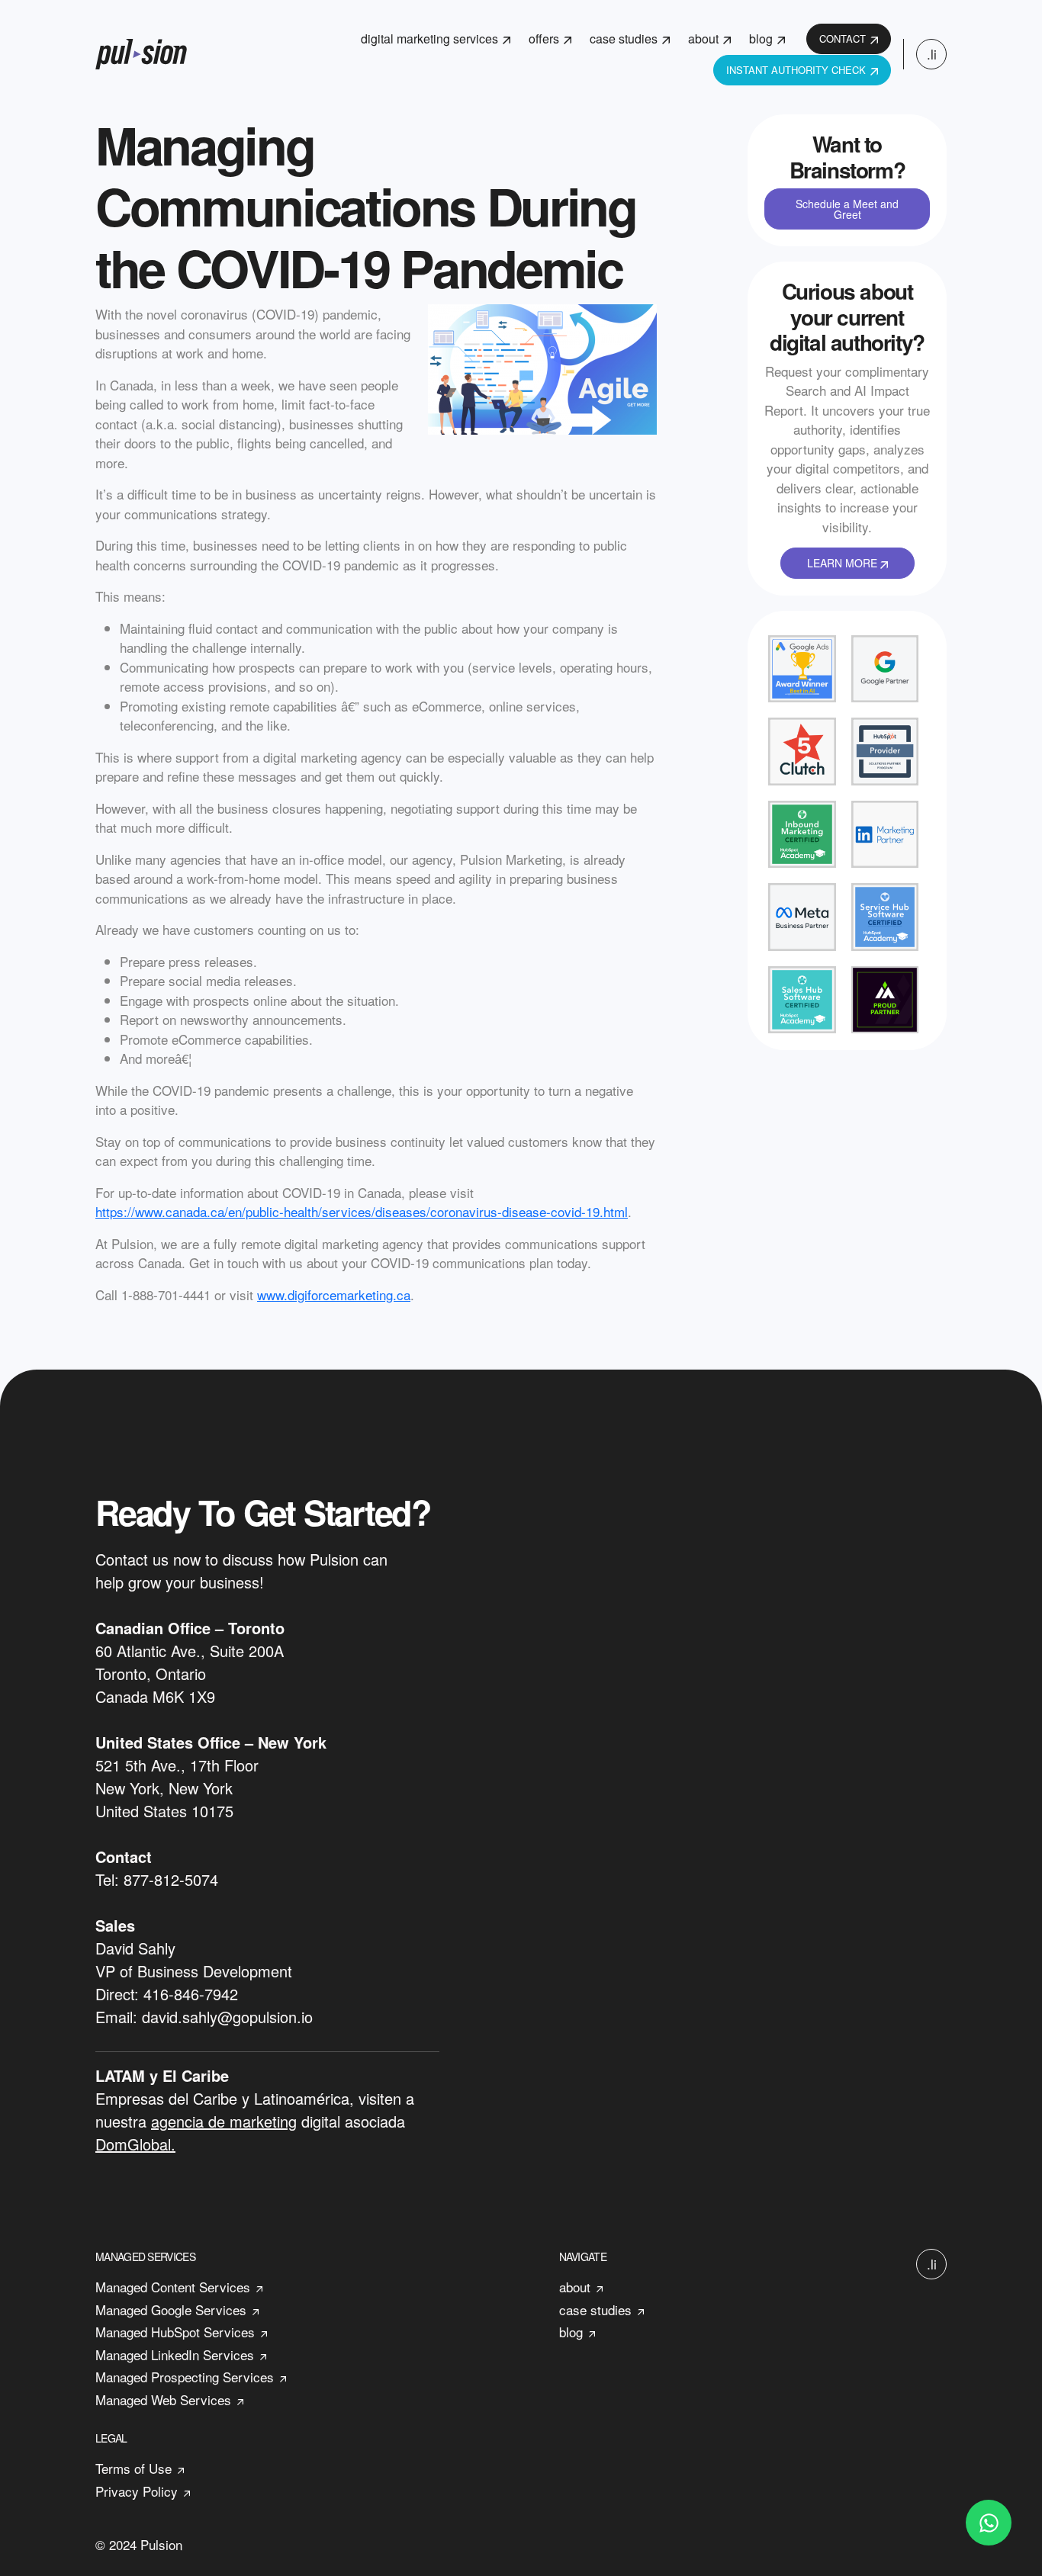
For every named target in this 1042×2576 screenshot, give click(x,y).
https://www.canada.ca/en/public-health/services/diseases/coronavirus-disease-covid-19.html (362, 1211)
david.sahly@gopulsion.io (227, 2017)
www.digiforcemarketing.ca (334, 1294)
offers (544, 39)
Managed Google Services (171, 2309)
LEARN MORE (844, 563)
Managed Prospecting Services (185, 2377)
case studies (624, 39)
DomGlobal (133, 2144)
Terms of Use (133, 2468)
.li (932, 54)
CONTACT (843, 39)
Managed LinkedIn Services (175, 2354)
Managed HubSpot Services (175, 2332)
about (703, 39)
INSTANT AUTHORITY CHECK (796, 70)
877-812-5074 (171, 1879)
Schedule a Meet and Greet (847, 209)
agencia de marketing (224, 2121)
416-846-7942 (191, 1994)
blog (761, 39)
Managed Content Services (173, 2287)
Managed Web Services (163, 2399)
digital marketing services (429, 39)
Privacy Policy (137, 2491)
